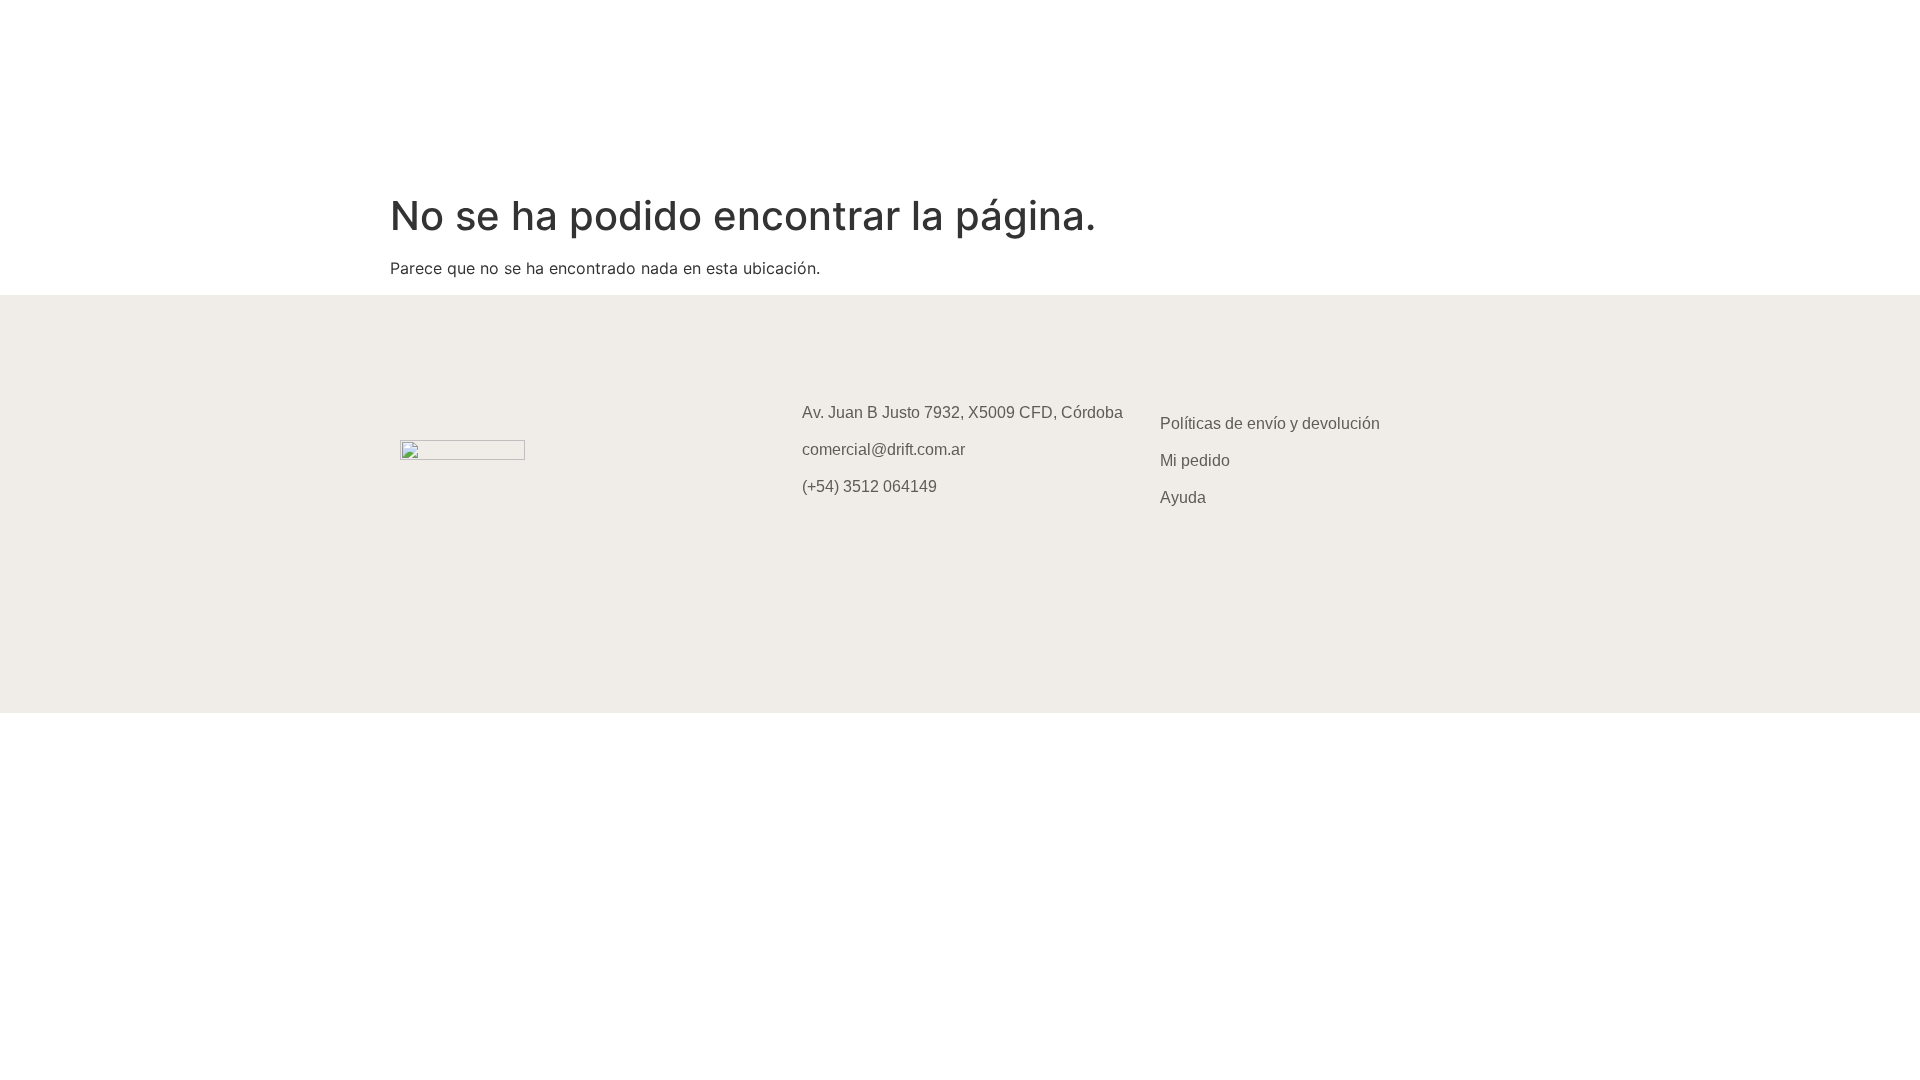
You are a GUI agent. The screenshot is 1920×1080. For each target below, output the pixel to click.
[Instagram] (805, 544)
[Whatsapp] (915, 544)
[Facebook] (860, 544)
